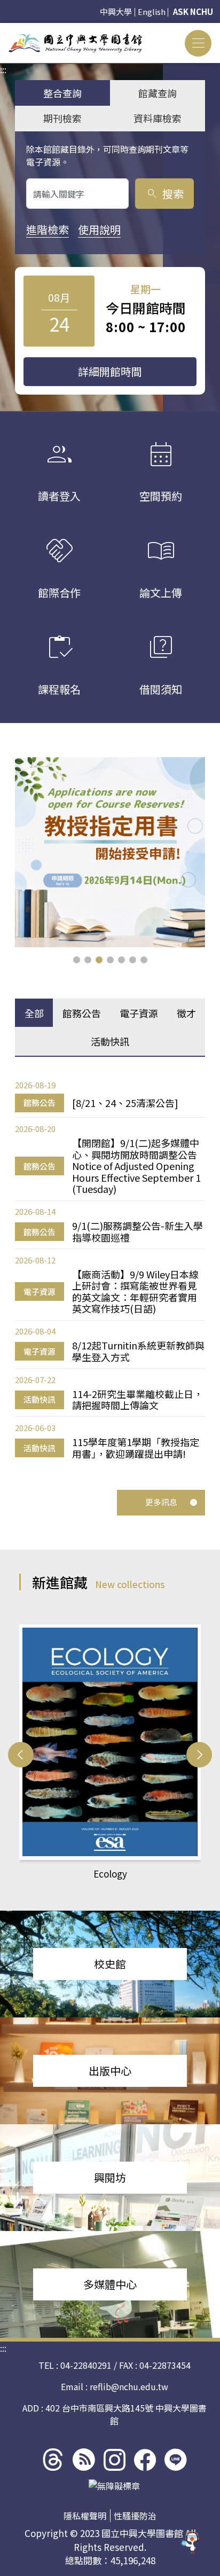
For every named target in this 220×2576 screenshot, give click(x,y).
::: (3, 29)
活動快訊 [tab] (110, 1041)
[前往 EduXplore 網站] (191, 2546)
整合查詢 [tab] (62, 93)
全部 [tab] (34, 1013)
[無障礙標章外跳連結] (114, 2486)
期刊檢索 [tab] (62, 118)
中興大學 (116, 11)
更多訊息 (161, 1502)
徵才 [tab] (186, 1013)
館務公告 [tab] (82, 1013)
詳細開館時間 (110, 371)
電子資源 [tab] (139, 1013)
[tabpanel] (110, 1269)
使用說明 (99, 229)
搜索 (165, 194)
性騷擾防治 (135, 2516)
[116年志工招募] (110, 852)
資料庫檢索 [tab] (158, 118)
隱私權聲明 (85, 2516)
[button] (77, 960)
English (152, 11)
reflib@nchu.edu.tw (129, 2386)
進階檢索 (48, 229)
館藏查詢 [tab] (158, 93)
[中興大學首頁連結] (75, 43)
